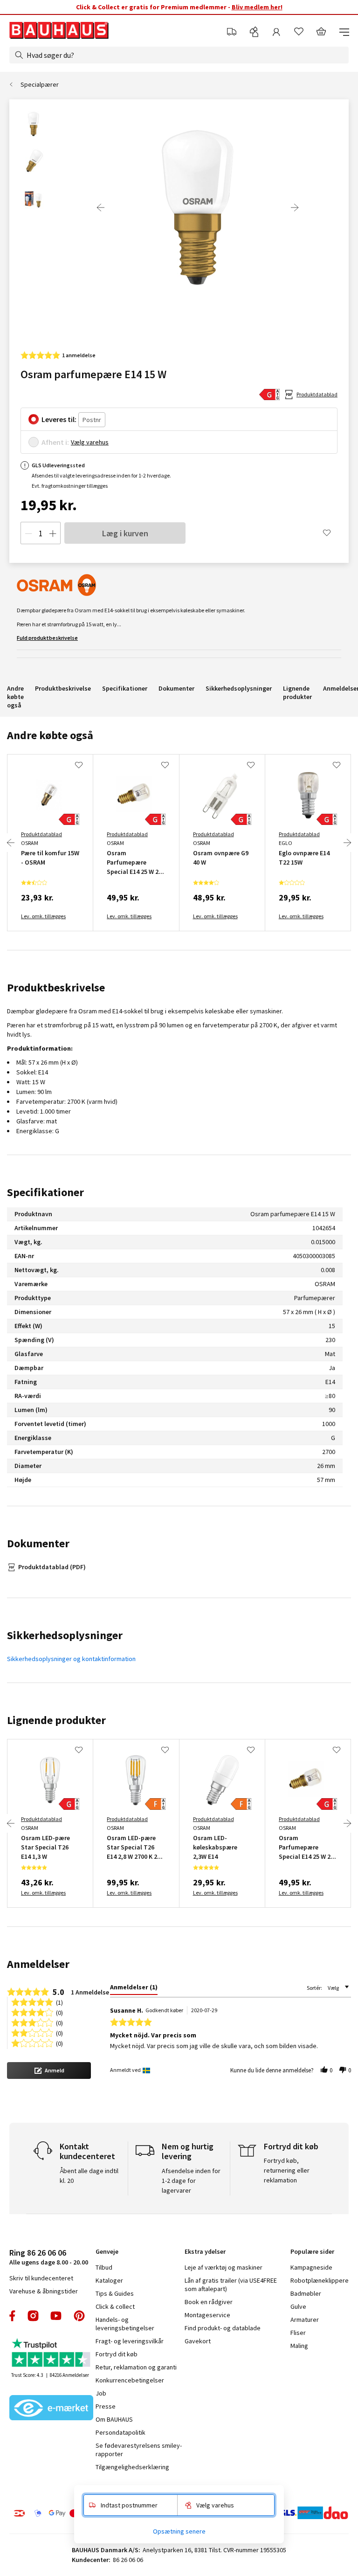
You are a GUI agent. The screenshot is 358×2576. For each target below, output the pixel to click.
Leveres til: (59, 419)
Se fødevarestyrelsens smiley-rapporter (139, 2450)
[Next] (295, 208)
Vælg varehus (90, 442)
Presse (106, 2406)
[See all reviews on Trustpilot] (51, 2354)
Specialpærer (40, 84)
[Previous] (101, 208)
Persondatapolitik (120, 2432)
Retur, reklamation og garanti (136, 2367)
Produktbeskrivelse (63, 688)
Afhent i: (55, 442)
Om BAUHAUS (114, 2419)
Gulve (298, 2306)
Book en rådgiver (209, 2302)
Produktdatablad (317, 394)
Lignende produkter (297, 692)
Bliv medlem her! (257, 7)
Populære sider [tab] (312, 2251)
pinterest (79, 2316)
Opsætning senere (179, 2531)
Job (101, 2393)
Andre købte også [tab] (50, 735)
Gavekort (198, 2341)
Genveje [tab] (107, 2251)
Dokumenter (176, 688)
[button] (49, 2070)
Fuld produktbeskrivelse (47, 638)
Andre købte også (15, 697)
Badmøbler (306, 2293)
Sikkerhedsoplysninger (239, 688)
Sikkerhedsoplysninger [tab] (65, 1635)
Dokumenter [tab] (38, 1543)
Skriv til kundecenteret (41, 2278)
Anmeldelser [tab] (38, 1964)
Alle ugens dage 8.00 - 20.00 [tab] (49, 2257)
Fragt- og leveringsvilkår (130, 2341)
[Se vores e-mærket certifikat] (51, 2409)
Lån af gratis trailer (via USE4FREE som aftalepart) (231, 2285)
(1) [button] (59, 2002)
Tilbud (104, 2267)
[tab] (134, 1989)
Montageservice (207, 2315)
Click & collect (115, 2306)
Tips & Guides (115, 2293)
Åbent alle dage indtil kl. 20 (89, 2176)
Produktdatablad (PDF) (52, 1567)
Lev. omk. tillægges (43, 916)
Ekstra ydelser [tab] (205, 2251)
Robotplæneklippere (320, 2280)
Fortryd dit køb (117, 2354)
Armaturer (305, 2320)
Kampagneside (311, 2267)
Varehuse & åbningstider (44, 2291)
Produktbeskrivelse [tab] (56, 987)
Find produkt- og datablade (223, 2328)
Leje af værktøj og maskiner (224, 2267)
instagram (33, 2316)
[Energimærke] (269, 395)
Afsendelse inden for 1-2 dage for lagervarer (191, 2181)
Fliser (298, 2333)
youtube (56, 2316)
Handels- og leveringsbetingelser (125, 2324)
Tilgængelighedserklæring (132, 2467)
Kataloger (109, 2280)
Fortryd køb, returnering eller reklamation (287, 2170)
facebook (13, 2316)
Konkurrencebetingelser (130, 2380)
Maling (299, 2346)
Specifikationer (125, 688)
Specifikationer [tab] (45, 1192)
